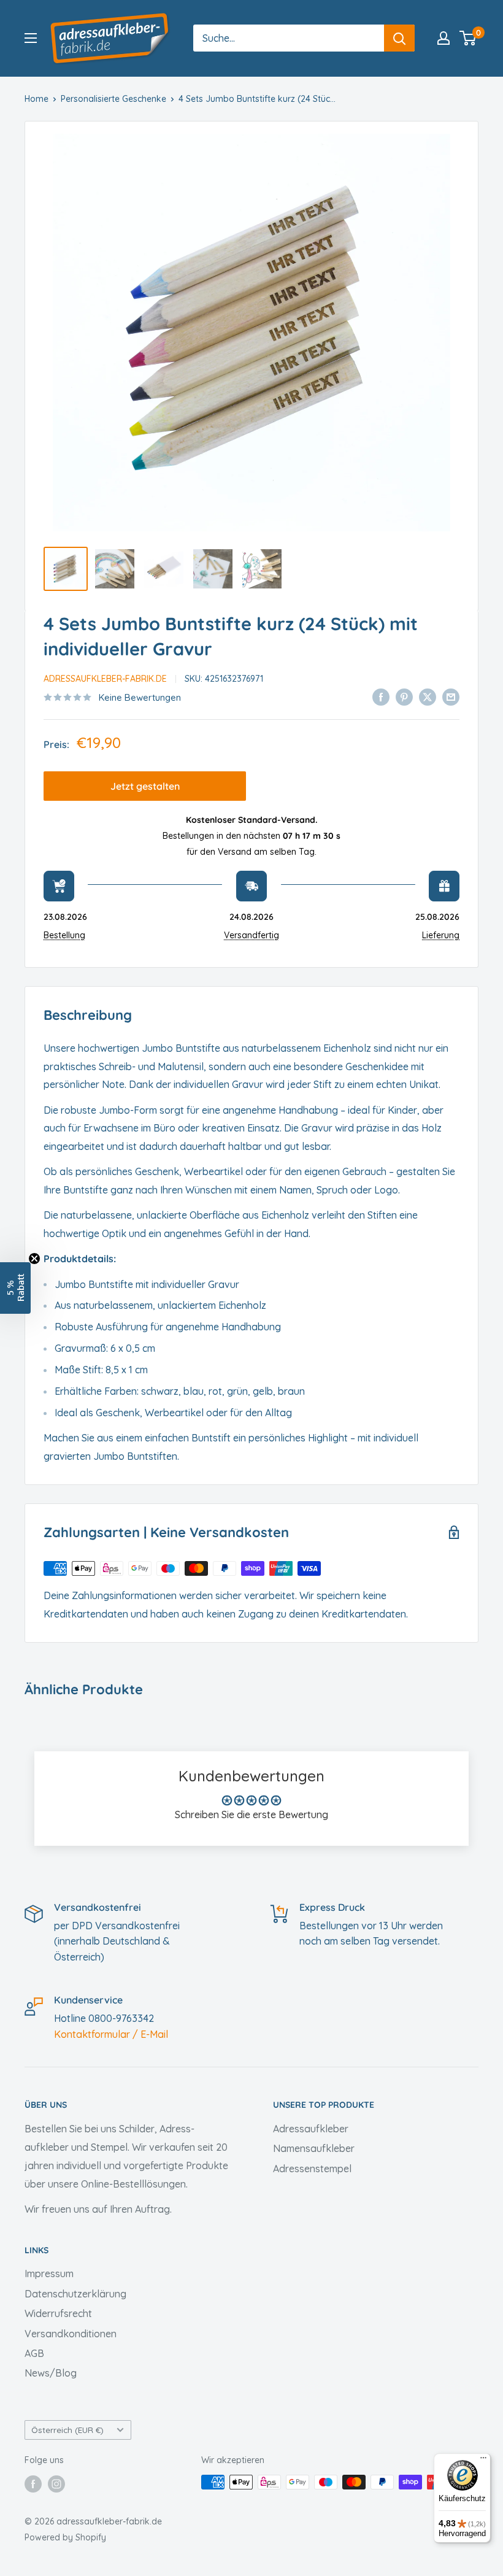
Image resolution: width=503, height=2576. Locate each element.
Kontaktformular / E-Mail (111, 2034)
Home (36, 99)
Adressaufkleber (311, 2129)
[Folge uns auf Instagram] (56, 2483)
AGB (34, 2353)
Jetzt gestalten (145, 786)
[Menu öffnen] (31, 38)
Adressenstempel (312, 2169)
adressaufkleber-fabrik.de (105, 679)
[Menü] (483, 2461)
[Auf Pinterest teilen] (404, 696)
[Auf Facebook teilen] (381, 696)
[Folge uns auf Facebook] (33, 2483)
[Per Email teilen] (451, 696)
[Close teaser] (34, 1259)
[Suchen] (399, 38)
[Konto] (443, 38)
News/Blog (51, 2373)
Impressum (49, 2273)
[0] (468, 38)
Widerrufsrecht (58, 2313)
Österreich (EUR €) (67, 2430)
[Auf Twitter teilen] (428, 696)
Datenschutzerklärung (75, 2294)
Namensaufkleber (314, 2148)
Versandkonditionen (71, 2334)
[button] (15, 1288)
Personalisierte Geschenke (113, 99)
